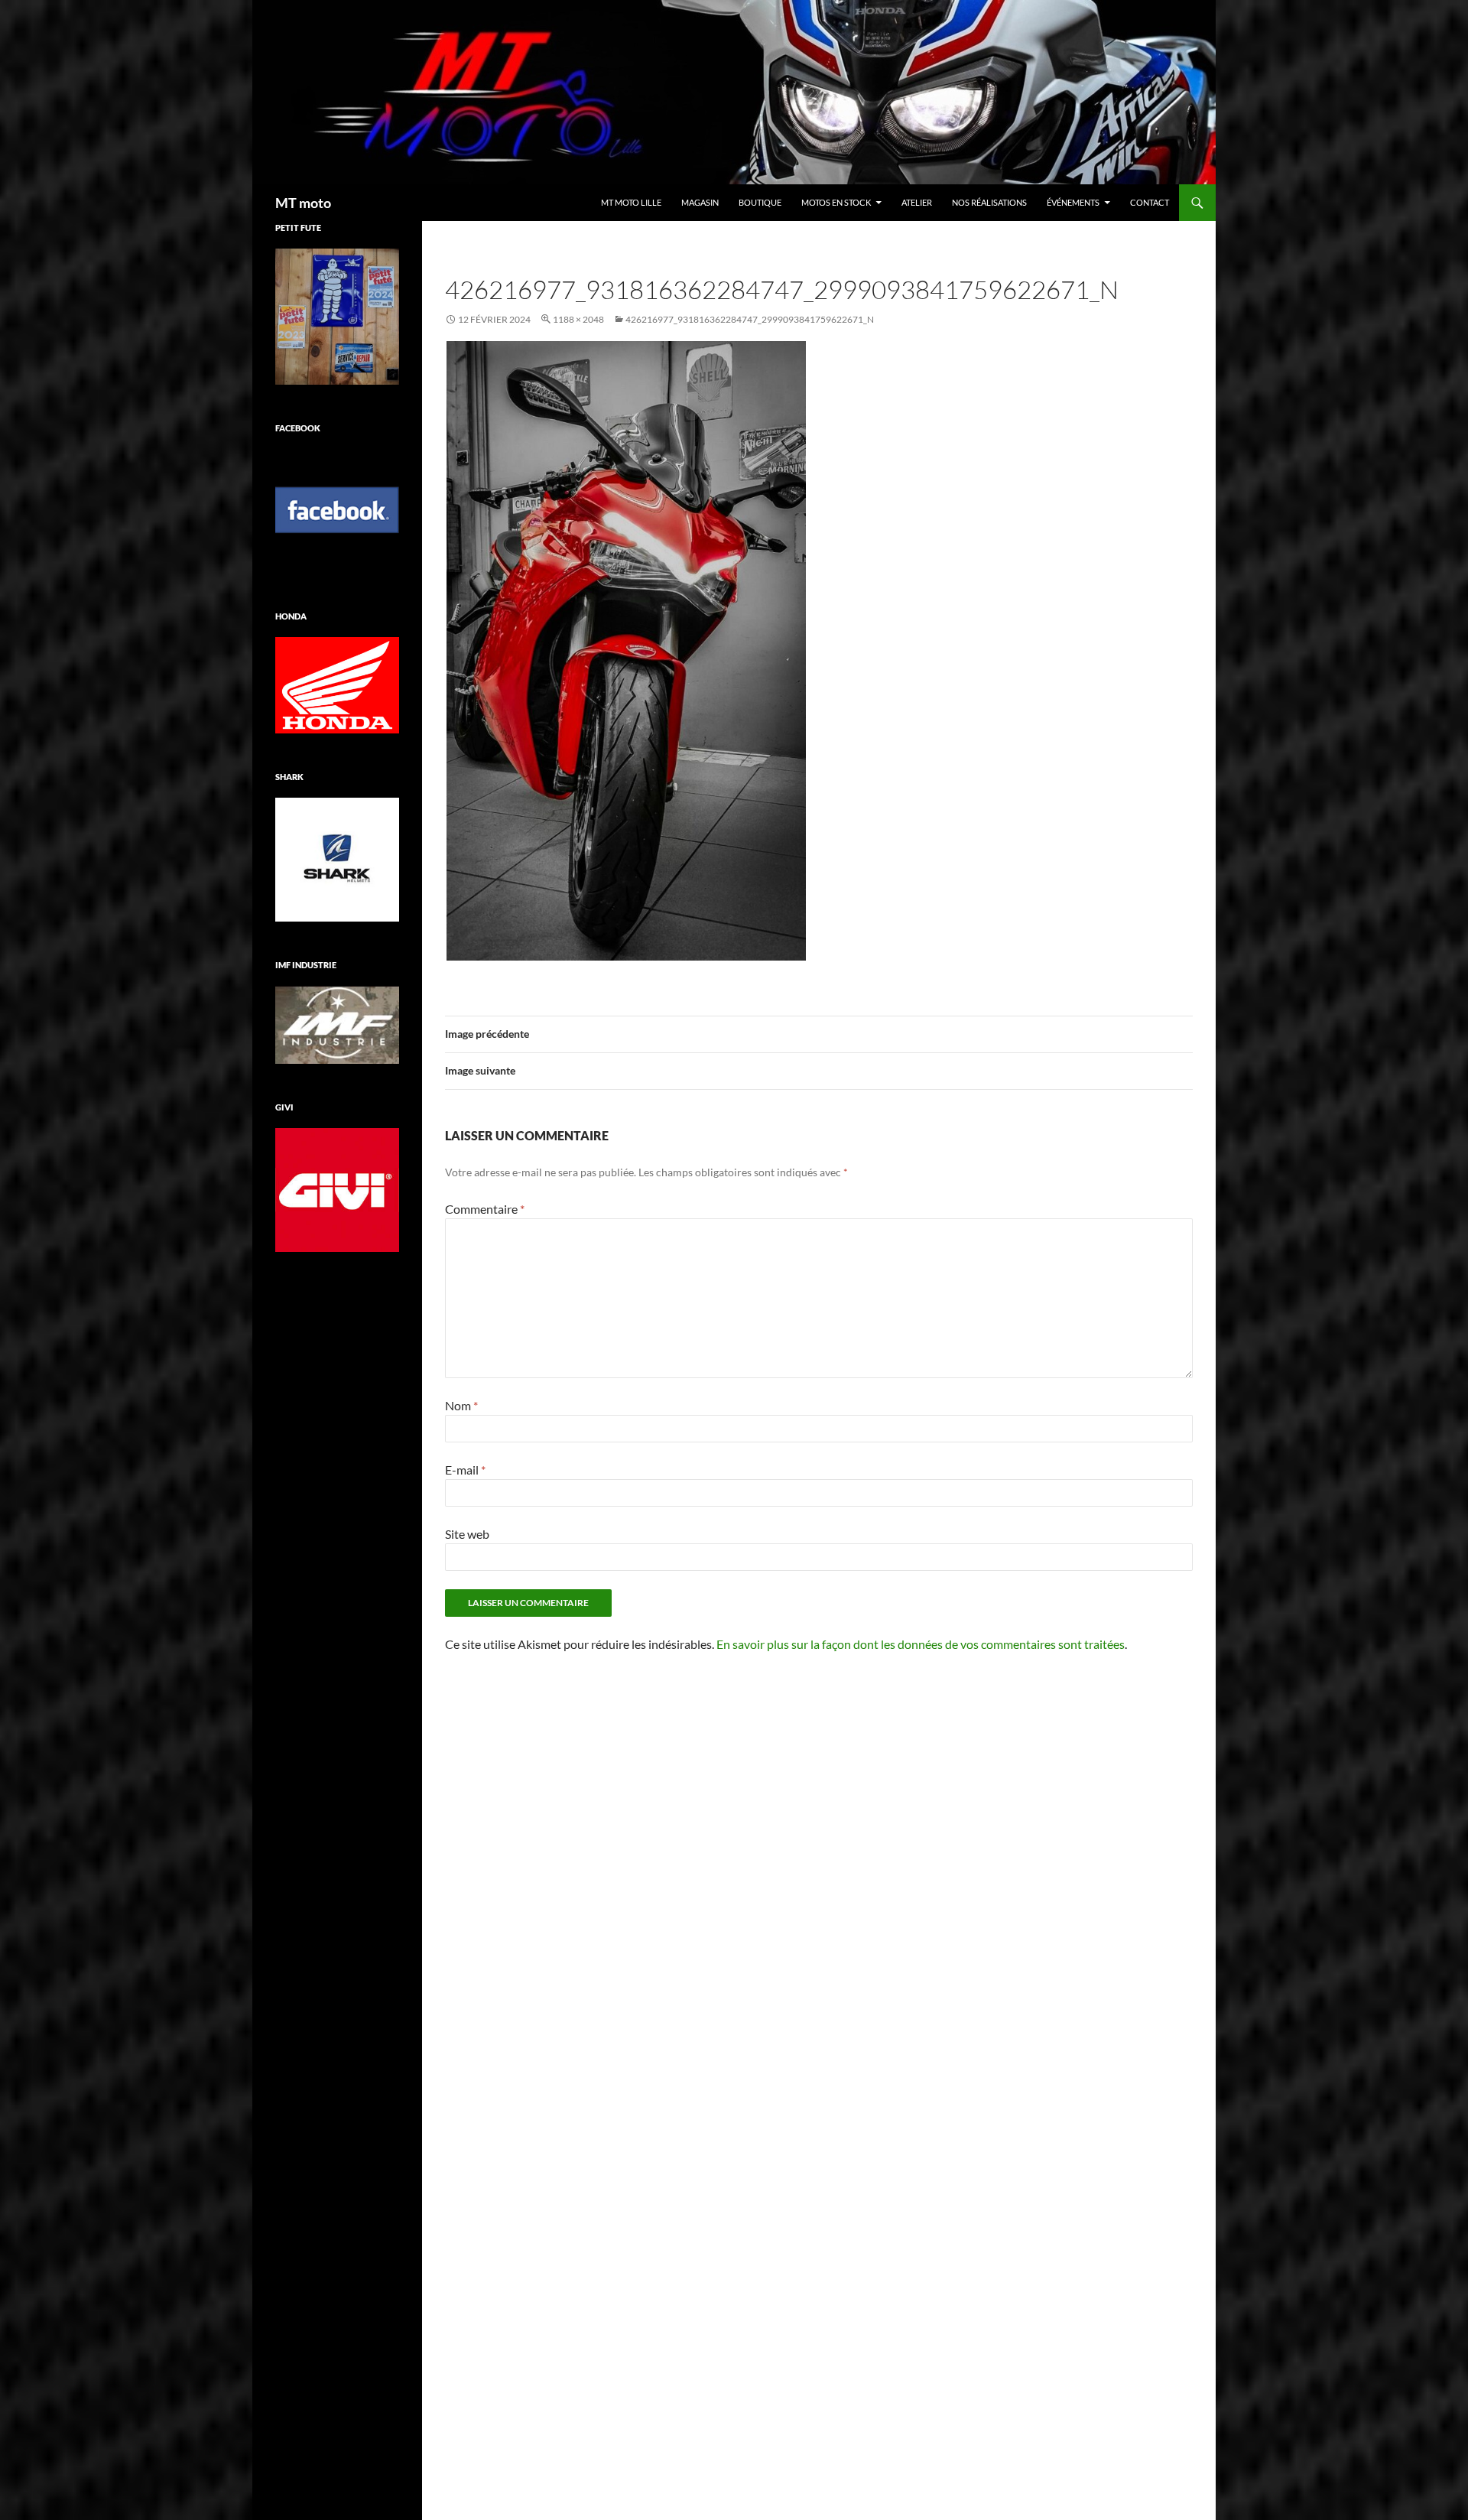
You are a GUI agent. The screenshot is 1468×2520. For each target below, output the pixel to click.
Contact (1150, 202)
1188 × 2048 (578, 319)
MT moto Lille (631, 202)
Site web (467, 1534)
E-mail (465, 1470)
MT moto (303, 203)
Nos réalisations (989, 202)
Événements (1073, 202)
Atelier (917, 202)
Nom (461, 1405)
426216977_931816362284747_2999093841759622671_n (750, 319)
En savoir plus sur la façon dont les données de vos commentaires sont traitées (921, 1644)
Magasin (700, 202)
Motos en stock (836, 202)
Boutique (760, 202)
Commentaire (485, 1209)
